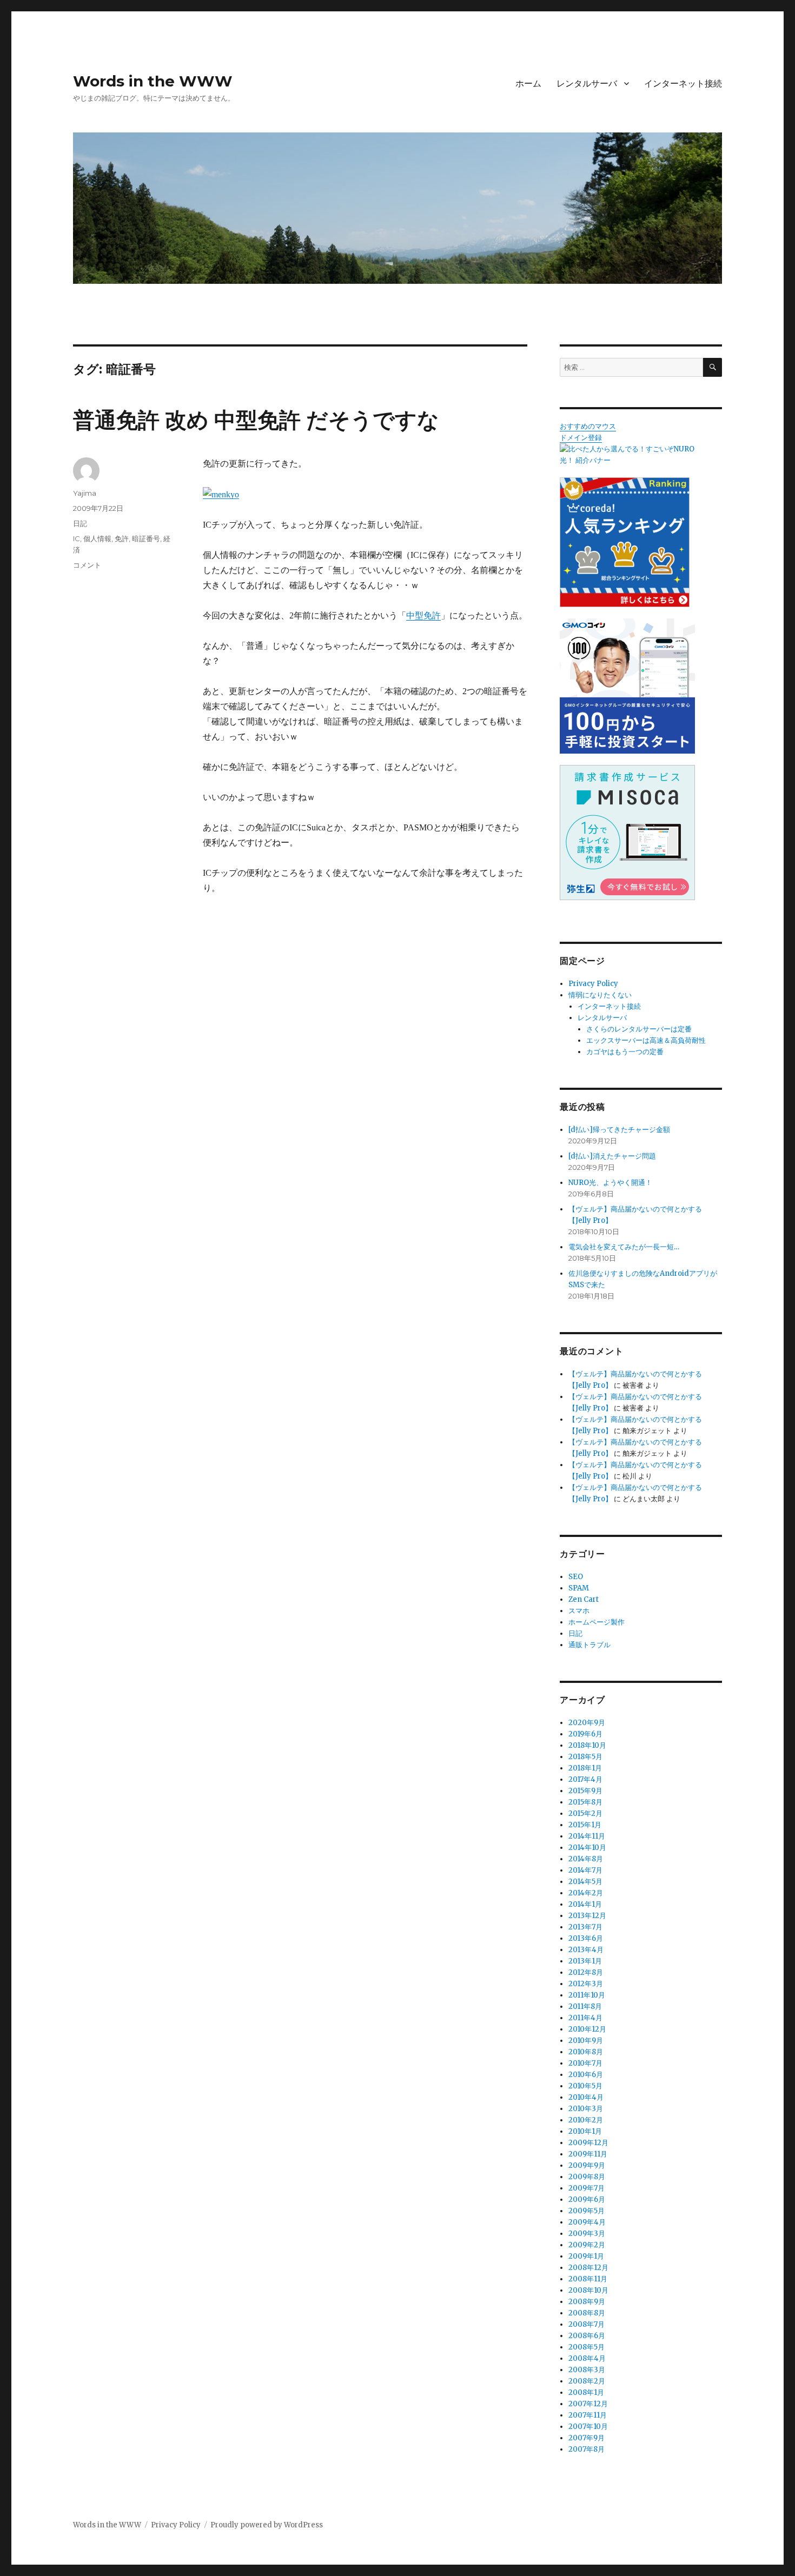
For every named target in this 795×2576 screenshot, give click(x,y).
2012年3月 (586, 1984)
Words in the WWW (153, 81)
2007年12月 (588, 2404)
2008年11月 (588, 2279)
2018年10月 (587, 1745)
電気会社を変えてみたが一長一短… (624, 1247)
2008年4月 (587, 2358)
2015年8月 (585, 1802)
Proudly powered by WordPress (267, 2525)
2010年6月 (586, 2075)
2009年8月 (587, 2177)
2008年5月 (587, 2347)
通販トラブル (589, 1645)
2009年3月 (587, 2234)
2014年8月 (586, 1859)
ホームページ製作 (597, 1622)
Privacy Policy (593, 984)
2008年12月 (588, 2268)
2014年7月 (585, 1870)
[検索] (713, 367)
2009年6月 (587, 2199)
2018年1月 (585, 1768)
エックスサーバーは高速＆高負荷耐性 (646, 1040)
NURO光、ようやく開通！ (610, 1183)
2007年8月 (587, 2449)
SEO (576, 1577)
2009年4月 (587, 2222)
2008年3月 (587, 2370)
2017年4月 (585, 1779)
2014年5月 (585, 1882)
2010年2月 (586, 2120)
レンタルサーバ (587, 84)
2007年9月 (587, 2438)
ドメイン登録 (581, 438)
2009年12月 (588, 2143)
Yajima (85, 493)
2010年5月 (585, 2086)
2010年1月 (585, 2131)
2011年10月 (587, 1995)
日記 (80, 523)
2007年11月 (588, 2415)
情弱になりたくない (600, 995)
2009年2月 (587, 2245)
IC (77, 538)
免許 (122, 538)
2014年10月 (587, 1848)
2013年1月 (585, 1961)
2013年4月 (586, 1950)
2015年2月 (585, 1813)
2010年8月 (586, 2052)
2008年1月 (586, 2392)
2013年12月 (587, 1916)
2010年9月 (586, 2041)
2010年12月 (587, 2029)
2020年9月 (587, 1723)
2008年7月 (587, 2324)
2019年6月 (585, 1734)
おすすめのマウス (588, 426)
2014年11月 (587, 1836)
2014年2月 (586, 1893)
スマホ (579, 1611)
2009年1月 (586, 2256)
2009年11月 (588, 2154)
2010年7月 (585, 2063)
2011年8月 (585, 2006)
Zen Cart (584, 1599)
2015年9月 (585, 1791)
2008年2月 (587, 2381)
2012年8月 (586, 1972)
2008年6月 (587, 2336)
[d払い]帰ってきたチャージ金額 (619, 1130)
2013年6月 (586, 1938)
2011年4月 (585, 2018)
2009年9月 (587, 2165)
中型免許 (423, 615)
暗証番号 (146, 538)
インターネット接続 (683, 84)
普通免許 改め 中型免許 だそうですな (256, 420)
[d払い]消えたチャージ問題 (612, 1156)
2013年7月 (585, 1927)
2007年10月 (588, 2427)
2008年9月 (587, 2302)
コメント (87, 565)
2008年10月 (588, 2290)
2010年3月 (586, 2109)
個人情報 (97, 538)
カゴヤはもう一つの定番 (625, 1052)
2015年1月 (585, 1825)
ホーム (528, 84)
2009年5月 (587, 2211)
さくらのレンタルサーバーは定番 (639, 1029)
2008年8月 (587, 2313)
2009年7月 (587, 2188)
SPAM (579, 1588)
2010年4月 (586, 2097)
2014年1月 (585, 1904)
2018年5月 (585, 1757)
